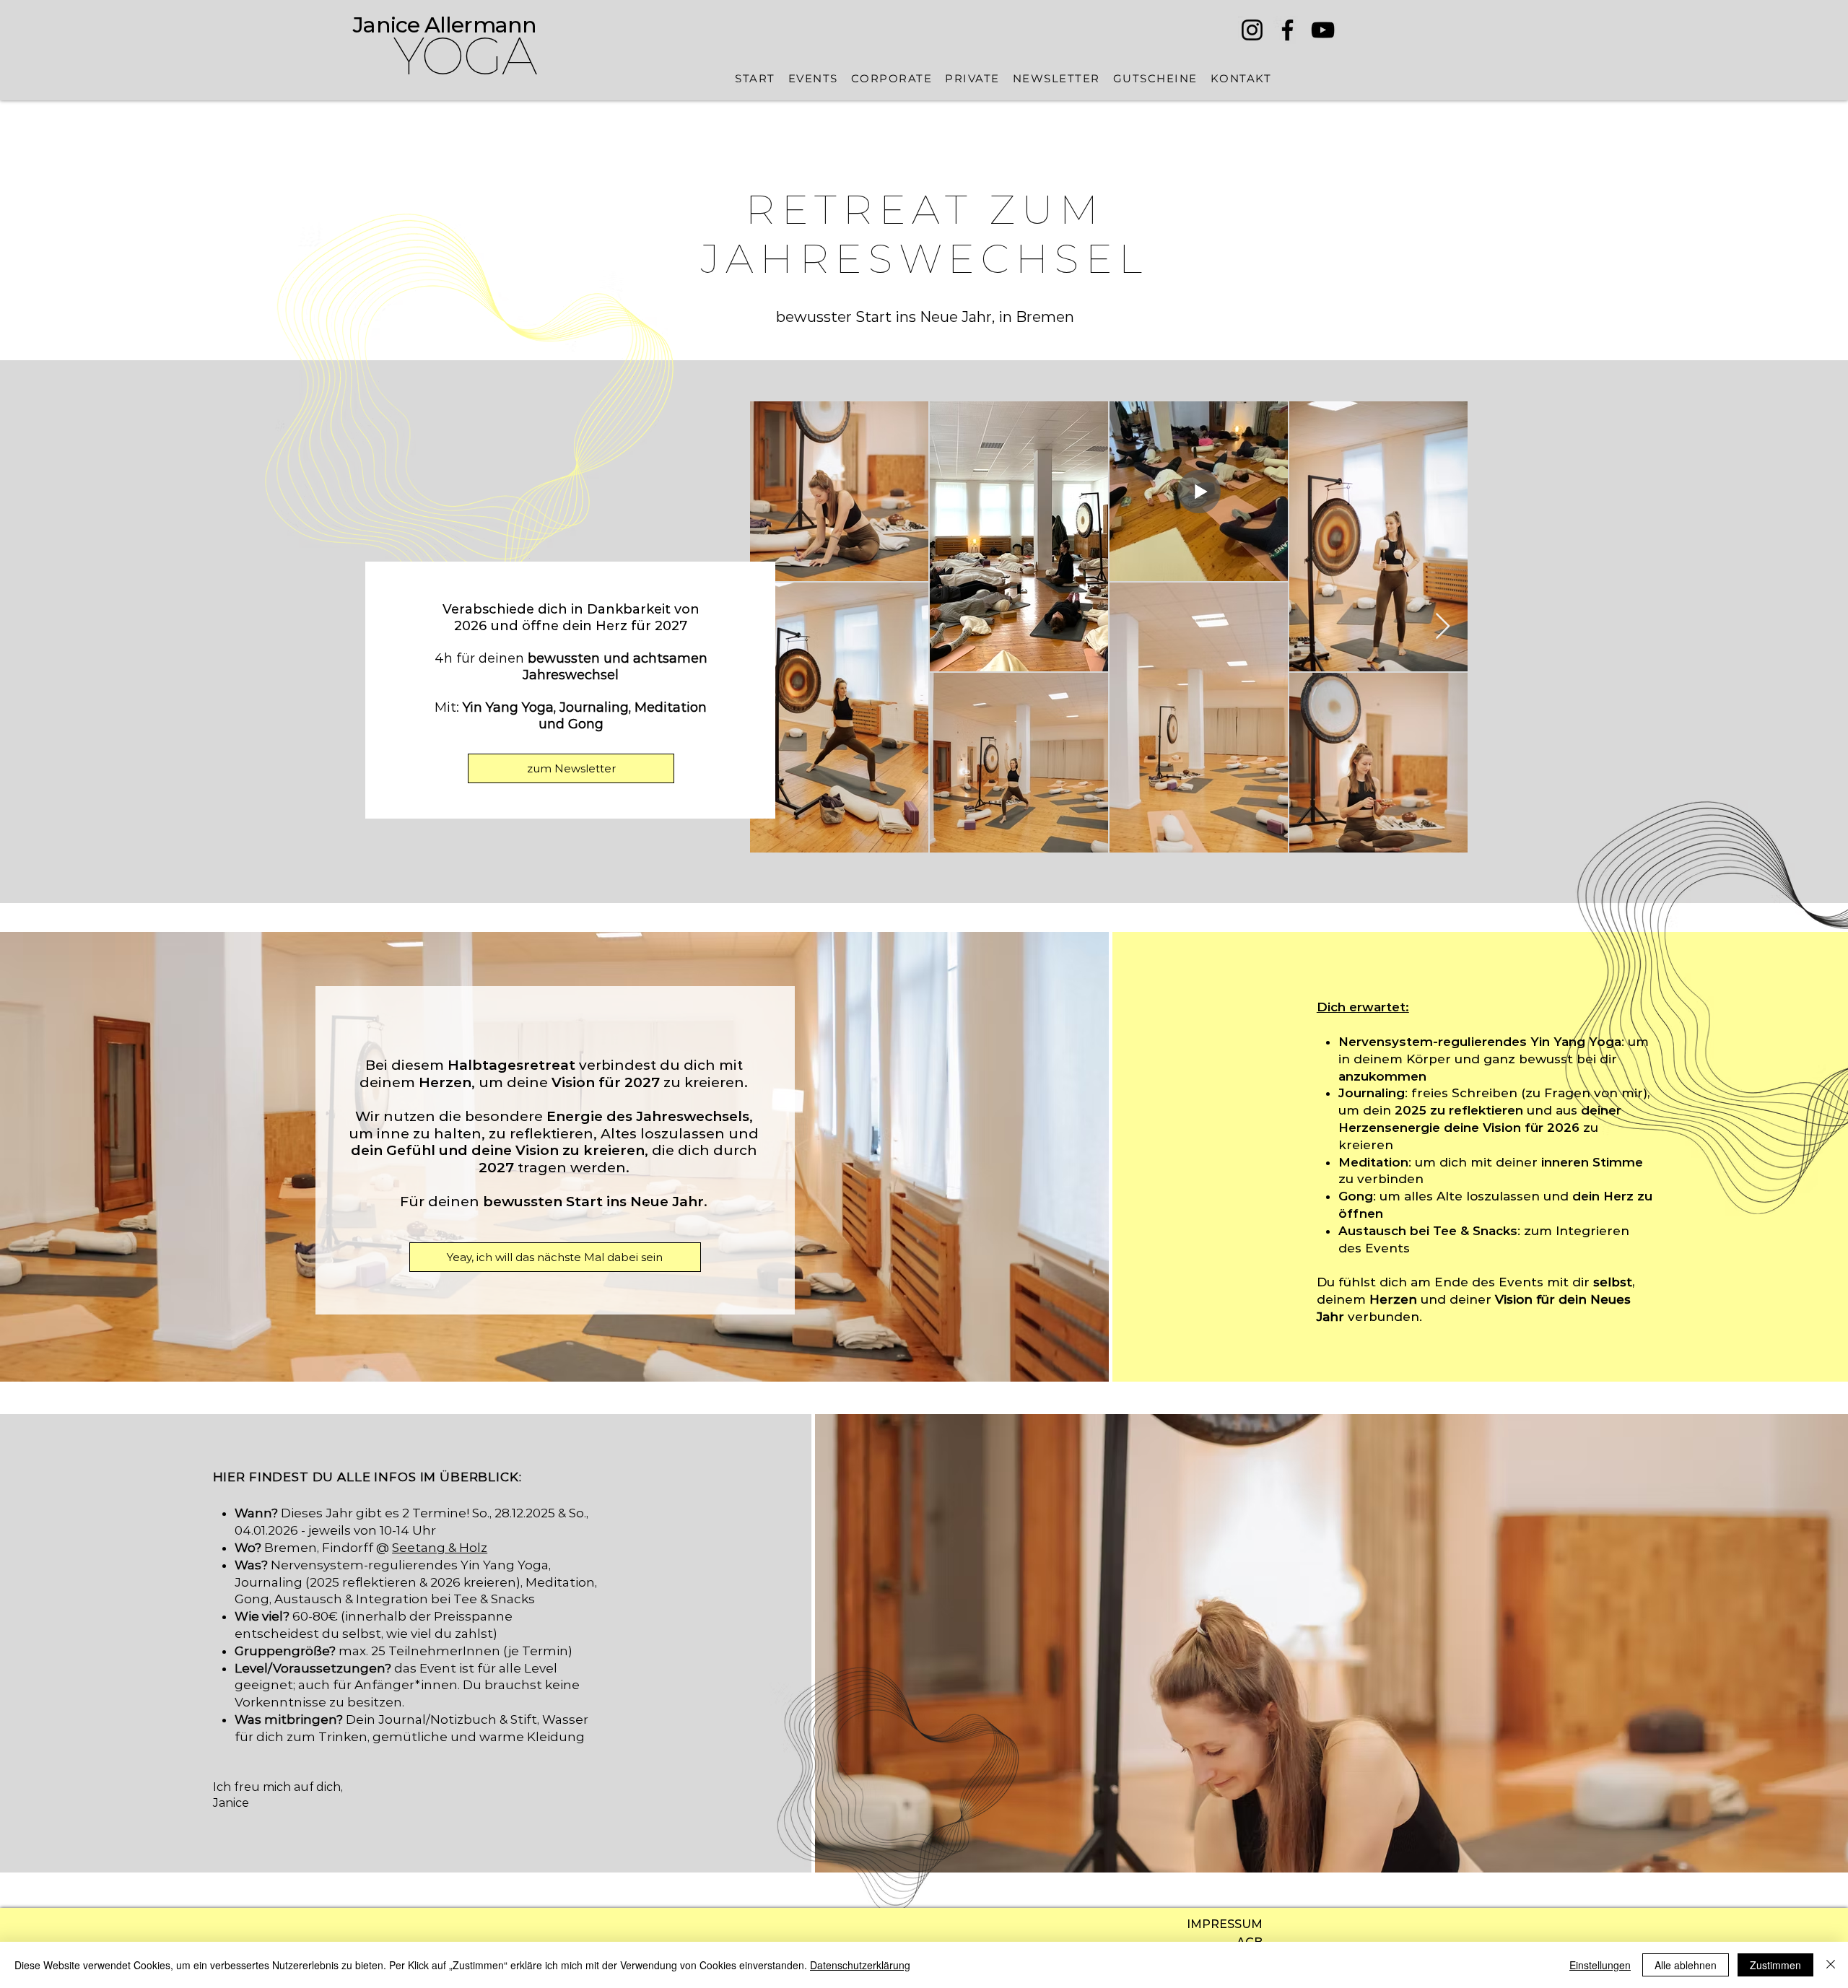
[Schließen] (1831, 1965)
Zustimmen (1775, 1965)
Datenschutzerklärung (860, 1965)
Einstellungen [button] (1600, 1965)
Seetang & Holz (440, 1548)
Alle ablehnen (1686, 1965)
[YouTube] (1323, 30)
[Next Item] (1443, 627)
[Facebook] (1287, 30)
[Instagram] (1252, 30)
